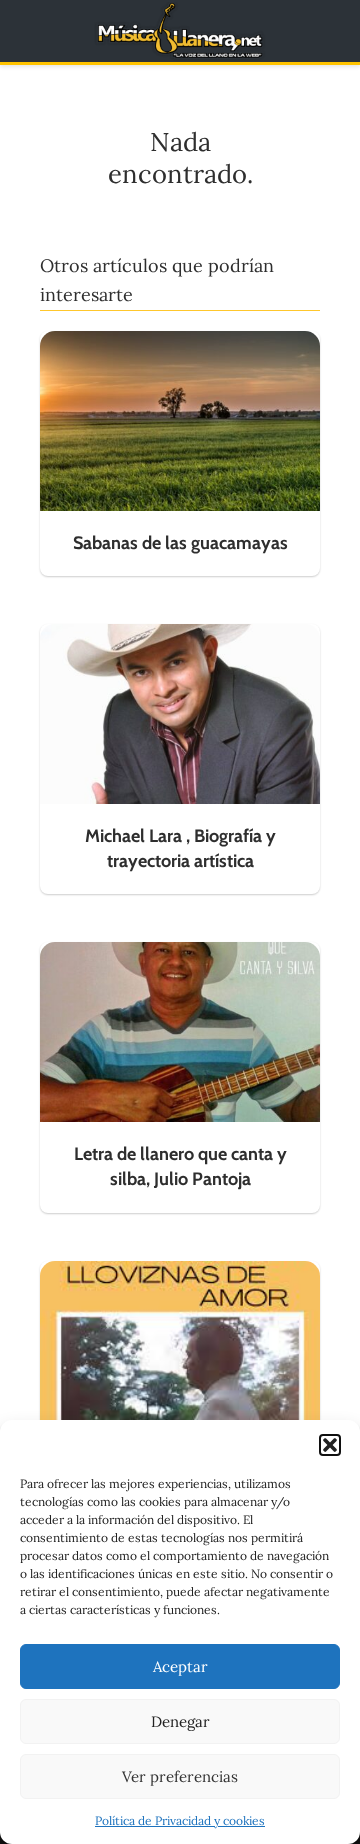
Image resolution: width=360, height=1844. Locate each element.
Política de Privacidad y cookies (180, 1820)
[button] (330, 1445)
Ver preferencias (180, 1776)
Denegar (180, 1721)
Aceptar (180, 1666)
